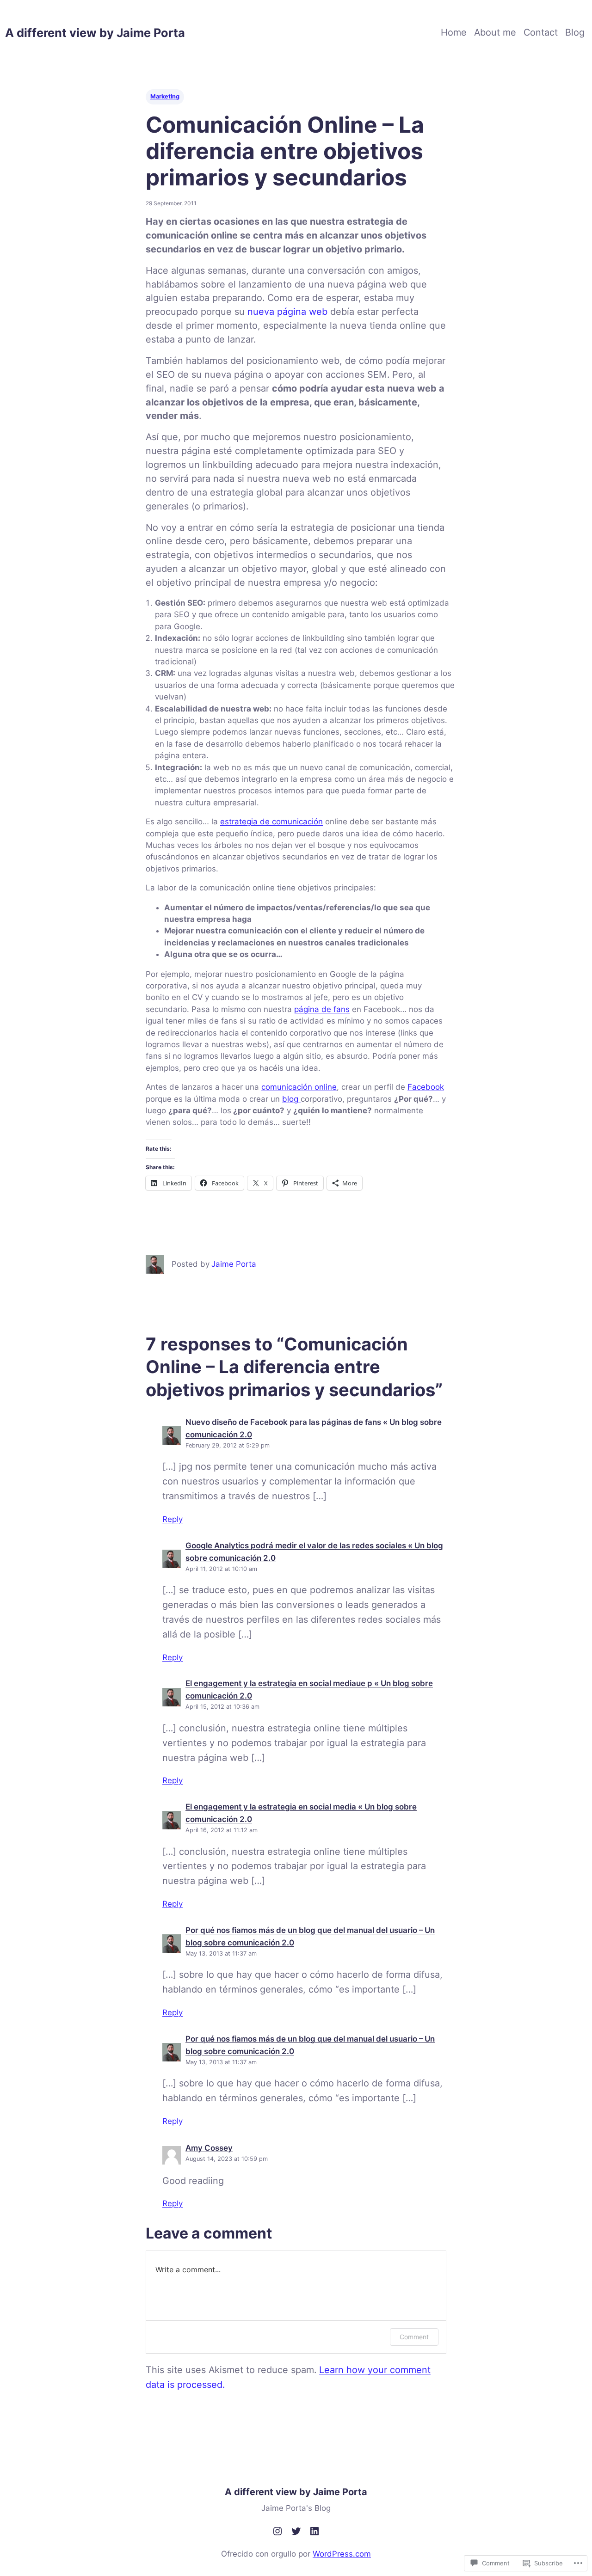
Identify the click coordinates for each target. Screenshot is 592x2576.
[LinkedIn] (314, 2531)
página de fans (322, 1009)
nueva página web (287, 312)
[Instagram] (277, 2531)
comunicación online (299, 1087)
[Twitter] (296, 2531)
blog (291, 1099)
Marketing (165, 96)
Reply (173, 1519)
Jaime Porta (234, 1264)
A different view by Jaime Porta (95, 33)
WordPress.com (342, 2554)
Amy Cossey (209, 2148)
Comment (414, 2337)
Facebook (426, 1087)
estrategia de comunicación (271, 822)
